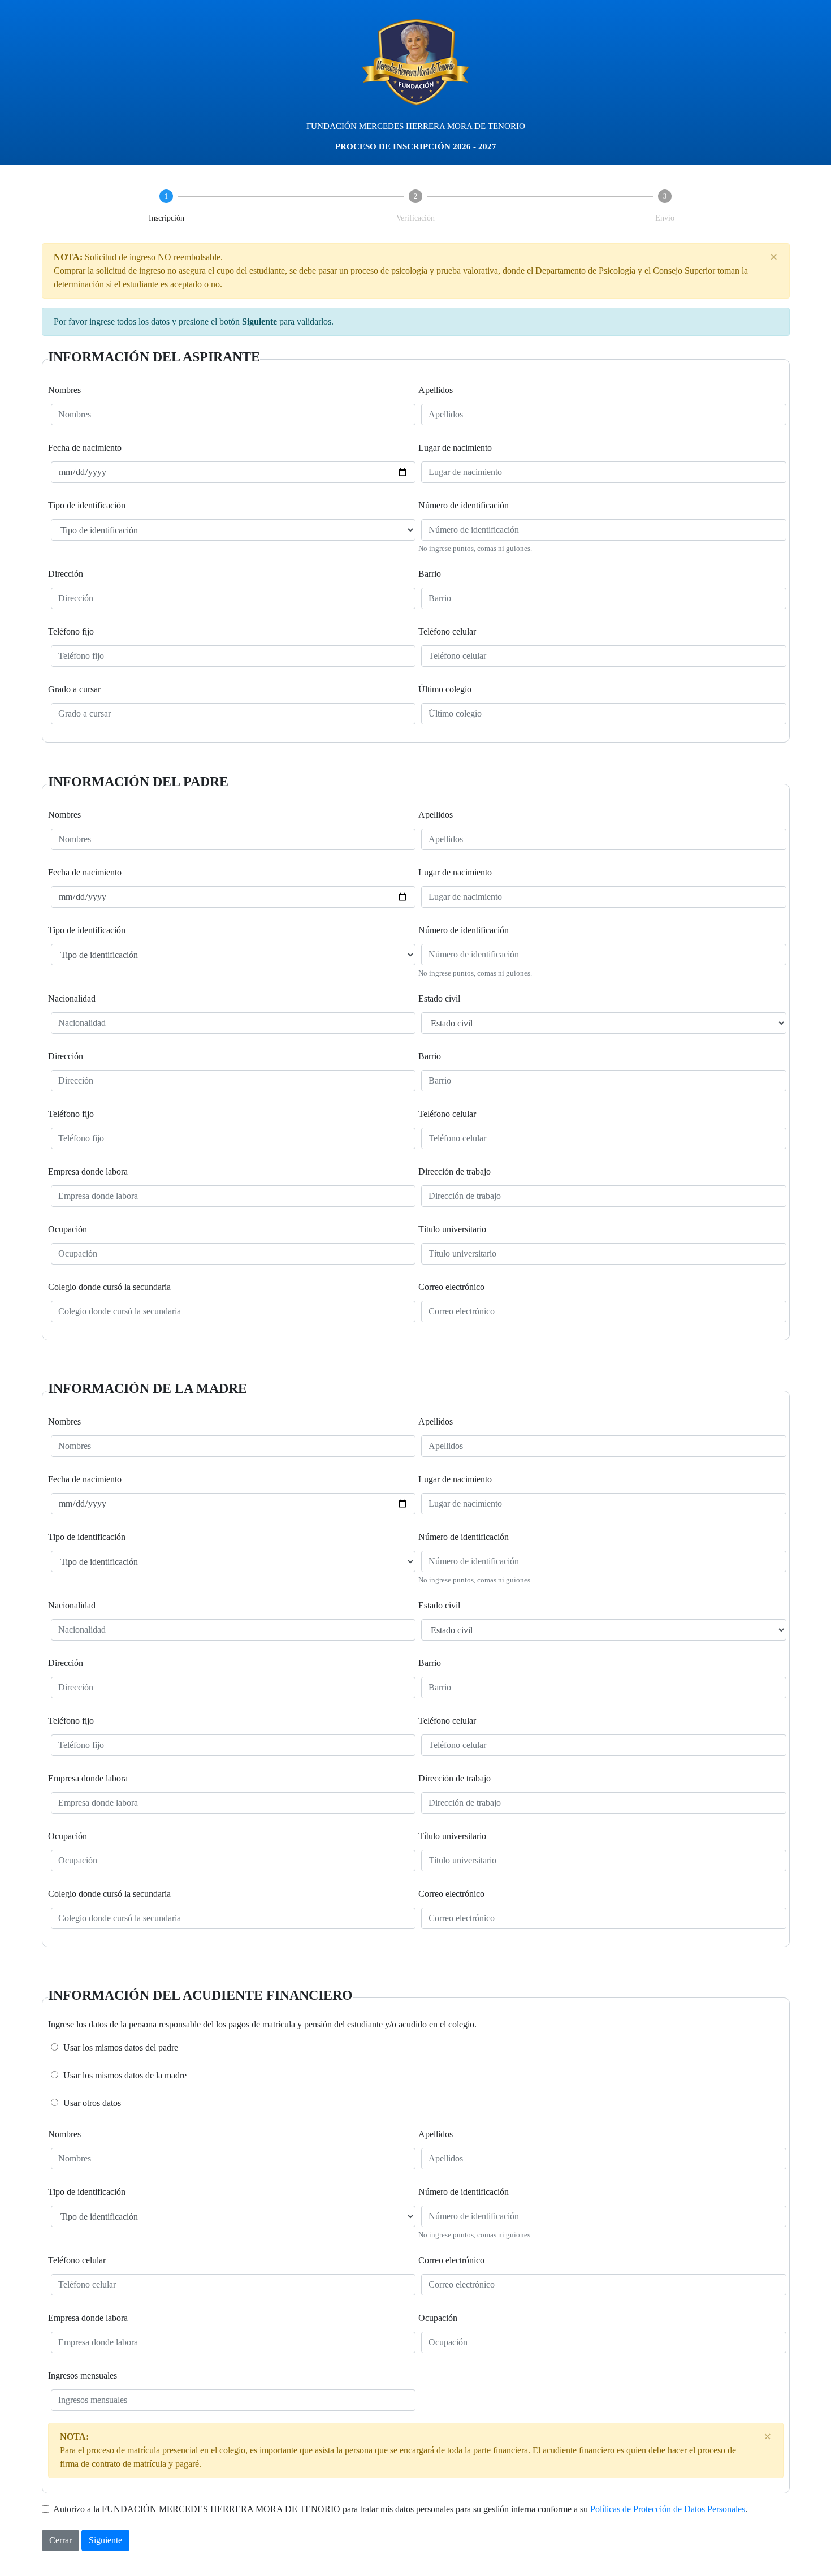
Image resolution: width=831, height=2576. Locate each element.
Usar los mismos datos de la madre (125, 2075)
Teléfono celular (447, 631)
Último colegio (445, 689)
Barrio (430, 574)
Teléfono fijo (71, 631)
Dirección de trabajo (455, 1172)
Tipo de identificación (87, 505)
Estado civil (439, 998)
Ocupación (68, 1229)
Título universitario (452, 1229)
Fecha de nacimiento (85, 448)
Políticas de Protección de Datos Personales (668, 2509)
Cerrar (60, 2540)
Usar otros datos (92, 2103)
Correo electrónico (451, 1287)
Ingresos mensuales (83, 2376)
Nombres (64, 390)
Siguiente (105, 2540)
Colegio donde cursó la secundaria (109, 1287)
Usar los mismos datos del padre (121, 2048)
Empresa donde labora (88, 1172)
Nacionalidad (72, 998)
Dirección (66, 574)
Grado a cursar (74, 689)
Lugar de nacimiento (455, 448)
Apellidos (436, 390)
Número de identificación (464, 505)
